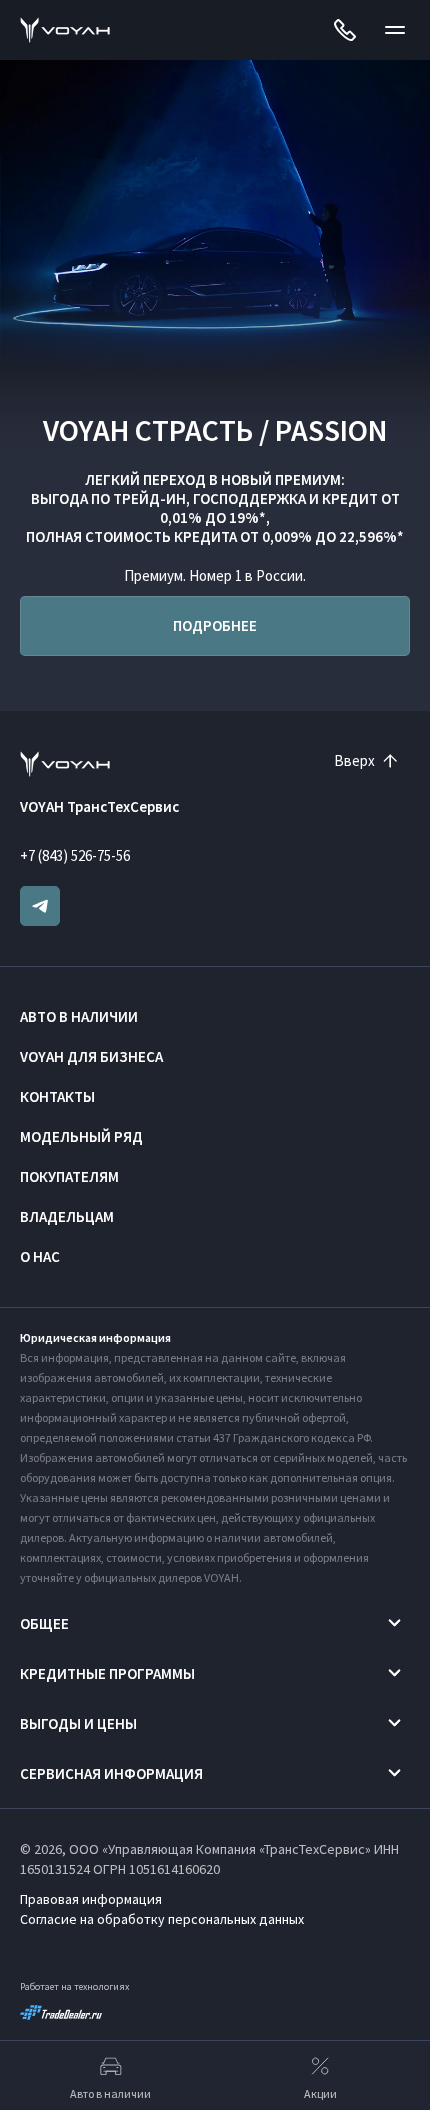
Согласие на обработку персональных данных (162, 1919)
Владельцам (67, 1216)
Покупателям (69, 1176)
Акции (320, 2093)
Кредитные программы (107, 1673)
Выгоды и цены (78, 1723)
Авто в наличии (79, 1016)
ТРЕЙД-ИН (149, 498)
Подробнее (215, 625)
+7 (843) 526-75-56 (75, 855)
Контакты (57, 1096)
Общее (44, 1623)
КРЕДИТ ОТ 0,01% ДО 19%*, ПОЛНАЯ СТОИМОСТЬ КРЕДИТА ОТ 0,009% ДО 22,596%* (215, 517)
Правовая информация (91, 1899)
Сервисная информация (111, 1773)
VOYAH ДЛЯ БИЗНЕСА (91, 1056)
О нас (40, 1256)
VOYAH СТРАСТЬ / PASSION (215, 430)
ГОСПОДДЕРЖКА (249, 498)
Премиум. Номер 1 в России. (215, 575)
